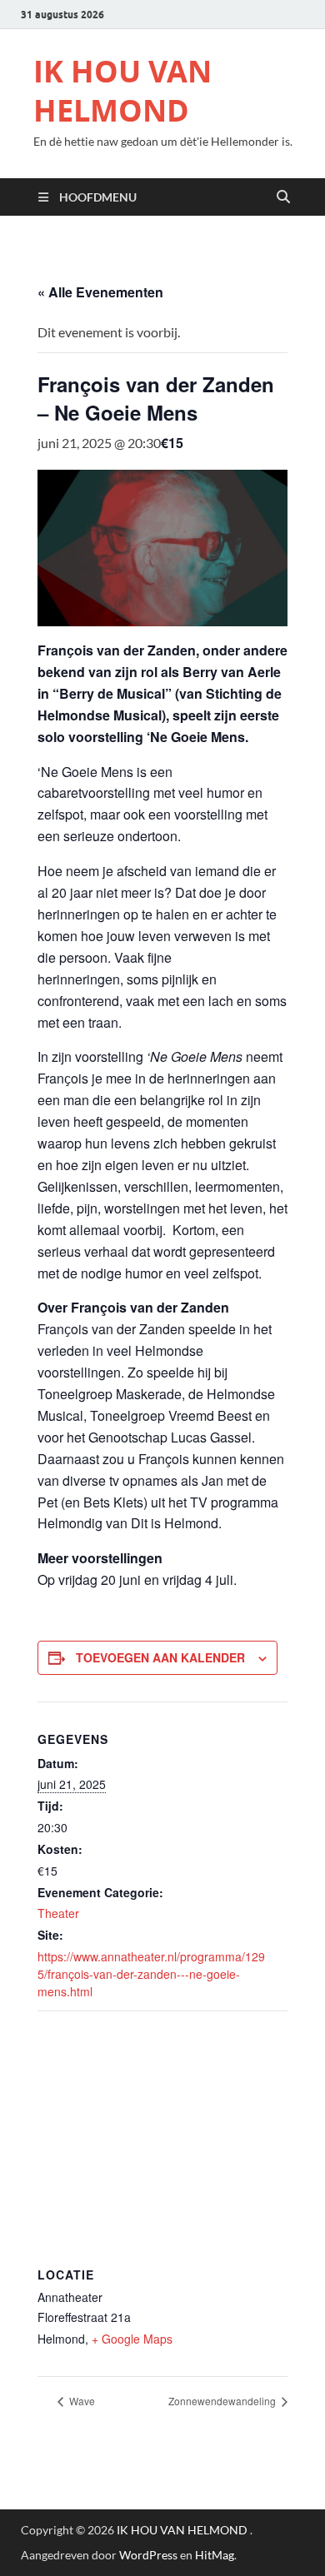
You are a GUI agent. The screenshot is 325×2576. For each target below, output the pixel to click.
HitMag (215, 2555)
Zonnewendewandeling (223, 2401)
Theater (58, 1913)
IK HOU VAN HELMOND (122, 91)
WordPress (148, 2555)
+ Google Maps (132, 2339)
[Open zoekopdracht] (283, 197)
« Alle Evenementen (100, 292)
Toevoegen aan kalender (160, 1657)
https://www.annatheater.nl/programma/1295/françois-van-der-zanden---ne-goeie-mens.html (151, 1974)
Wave (81, 2401)
